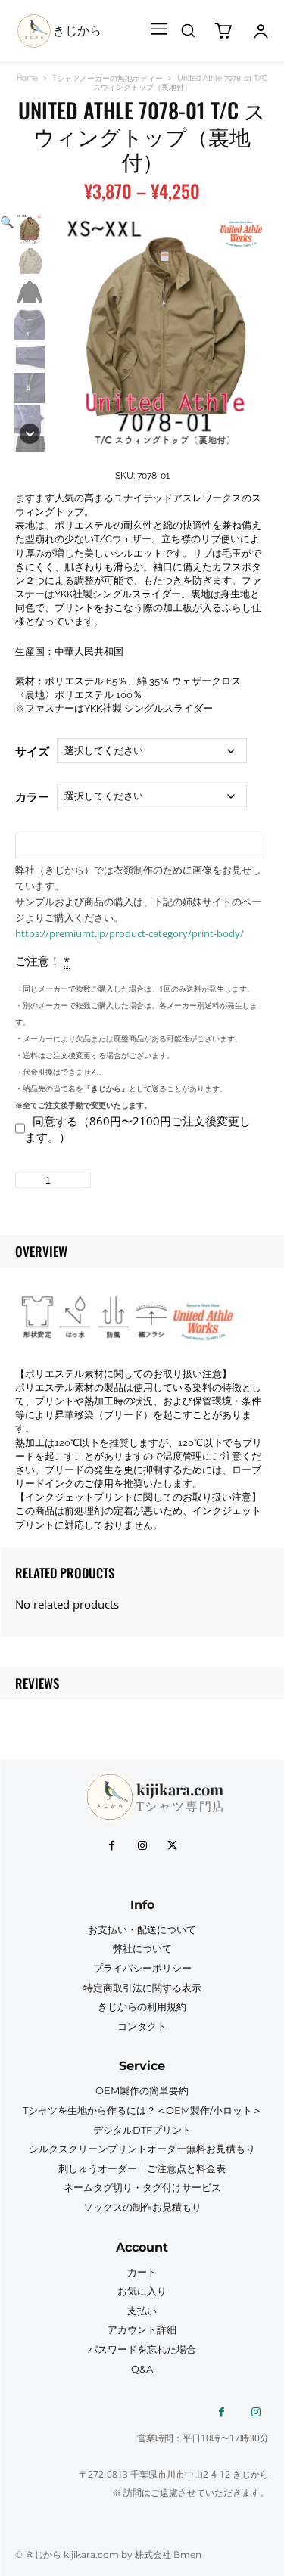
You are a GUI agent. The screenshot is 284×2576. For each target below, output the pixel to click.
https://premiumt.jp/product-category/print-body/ (130, 933)
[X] (173, 1846)
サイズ (32, 751)
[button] (188, 30)
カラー (32, 796)
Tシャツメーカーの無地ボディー (108, 78)
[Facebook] (112, 1846)
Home (27, 78)
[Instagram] (142, 1846)
